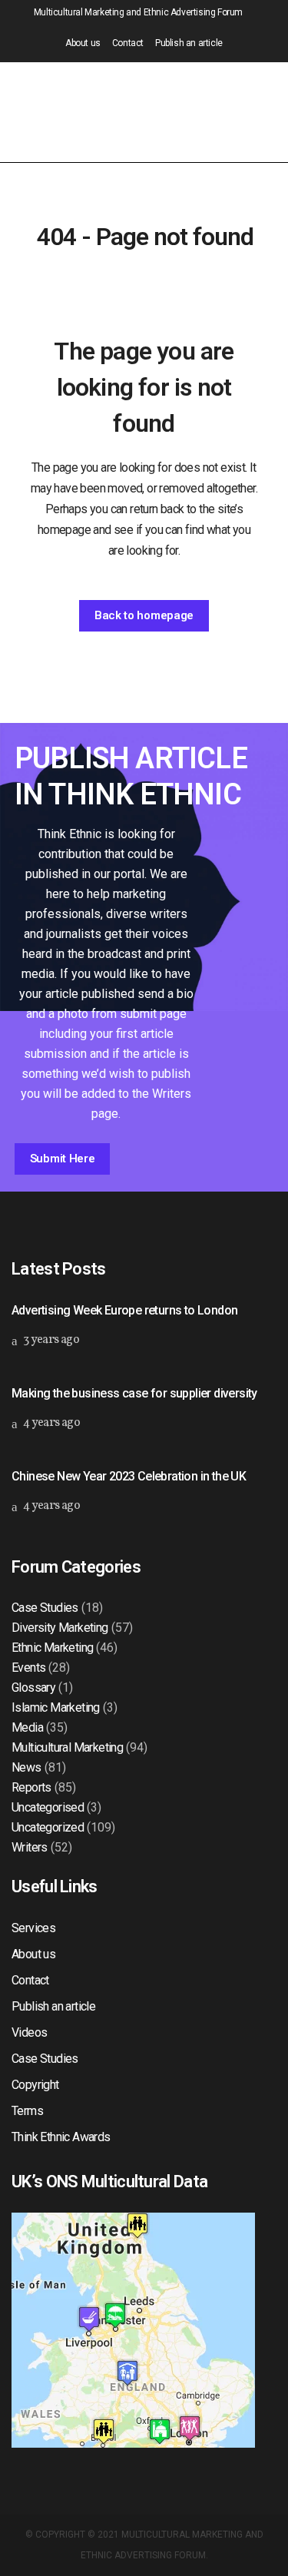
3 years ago (50, 1340)
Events (28, 1668)
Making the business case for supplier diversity (134, 1393)
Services (33, 1928)
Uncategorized (48, 1827)
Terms (27, 2111)
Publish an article (189, 43)
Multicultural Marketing (67, 1747)
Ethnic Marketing (52, 1648)
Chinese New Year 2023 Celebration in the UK (129, 1476)
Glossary (33, 1687)
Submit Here (63, 1159)
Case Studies (45, 1608)
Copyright (35, 2085)
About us (83, 43)
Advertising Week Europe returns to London (124, 1310)
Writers (30, 1847)
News (26, 1767)
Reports (31, 1787)
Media (27, 1727)
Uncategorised (48, 1807)
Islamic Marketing (56, 1707)
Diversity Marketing (60, 1628)
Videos (29, 2032)
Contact (128, 43)
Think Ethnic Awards (61, 2137)
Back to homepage (144, 615)
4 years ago (50, 1423)
